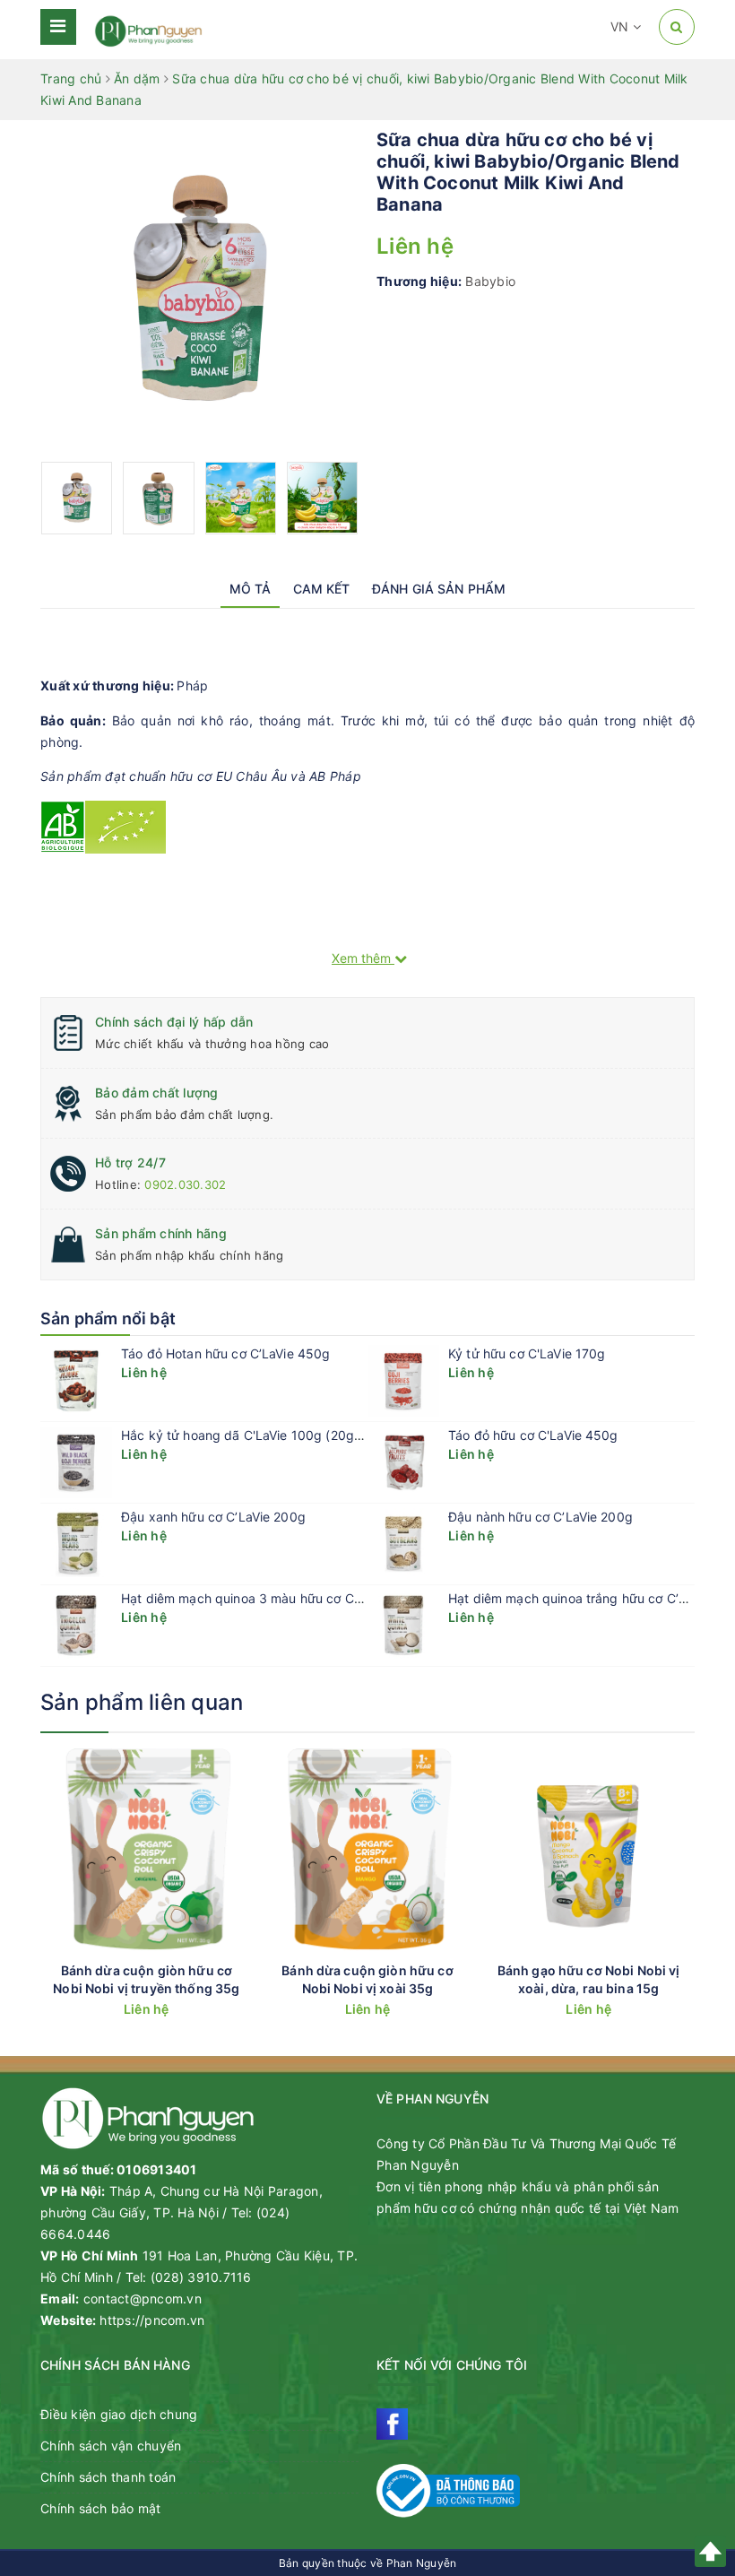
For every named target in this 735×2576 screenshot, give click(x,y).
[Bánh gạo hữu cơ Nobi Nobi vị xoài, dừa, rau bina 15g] (588, 1852)
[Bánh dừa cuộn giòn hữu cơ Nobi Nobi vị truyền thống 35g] (147, 1852)
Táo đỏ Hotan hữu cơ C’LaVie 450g (225, 1353)
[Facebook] (392, 2424)
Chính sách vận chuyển (111, 2446)
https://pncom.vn (152, 2320)
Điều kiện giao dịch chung (119, 2414)
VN (622, 26)
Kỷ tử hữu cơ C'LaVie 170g (527, 1353)
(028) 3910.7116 (201, 2277)
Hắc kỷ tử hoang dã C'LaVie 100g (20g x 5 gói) (262, 1435)
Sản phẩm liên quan (142, 1702)
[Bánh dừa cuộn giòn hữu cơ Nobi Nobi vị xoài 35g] (368, 1852)
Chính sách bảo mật (101, 2508)
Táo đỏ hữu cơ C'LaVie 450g (533, 1435)
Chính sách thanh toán (108, 2477)
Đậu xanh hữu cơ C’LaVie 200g (213, 1517)
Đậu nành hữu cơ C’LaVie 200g (540, 1517)
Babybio (490, 281)
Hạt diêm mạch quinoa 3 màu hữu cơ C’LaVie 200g (272, 1598)
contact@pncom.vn (143, 2298)
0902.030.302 (185, 1184)
